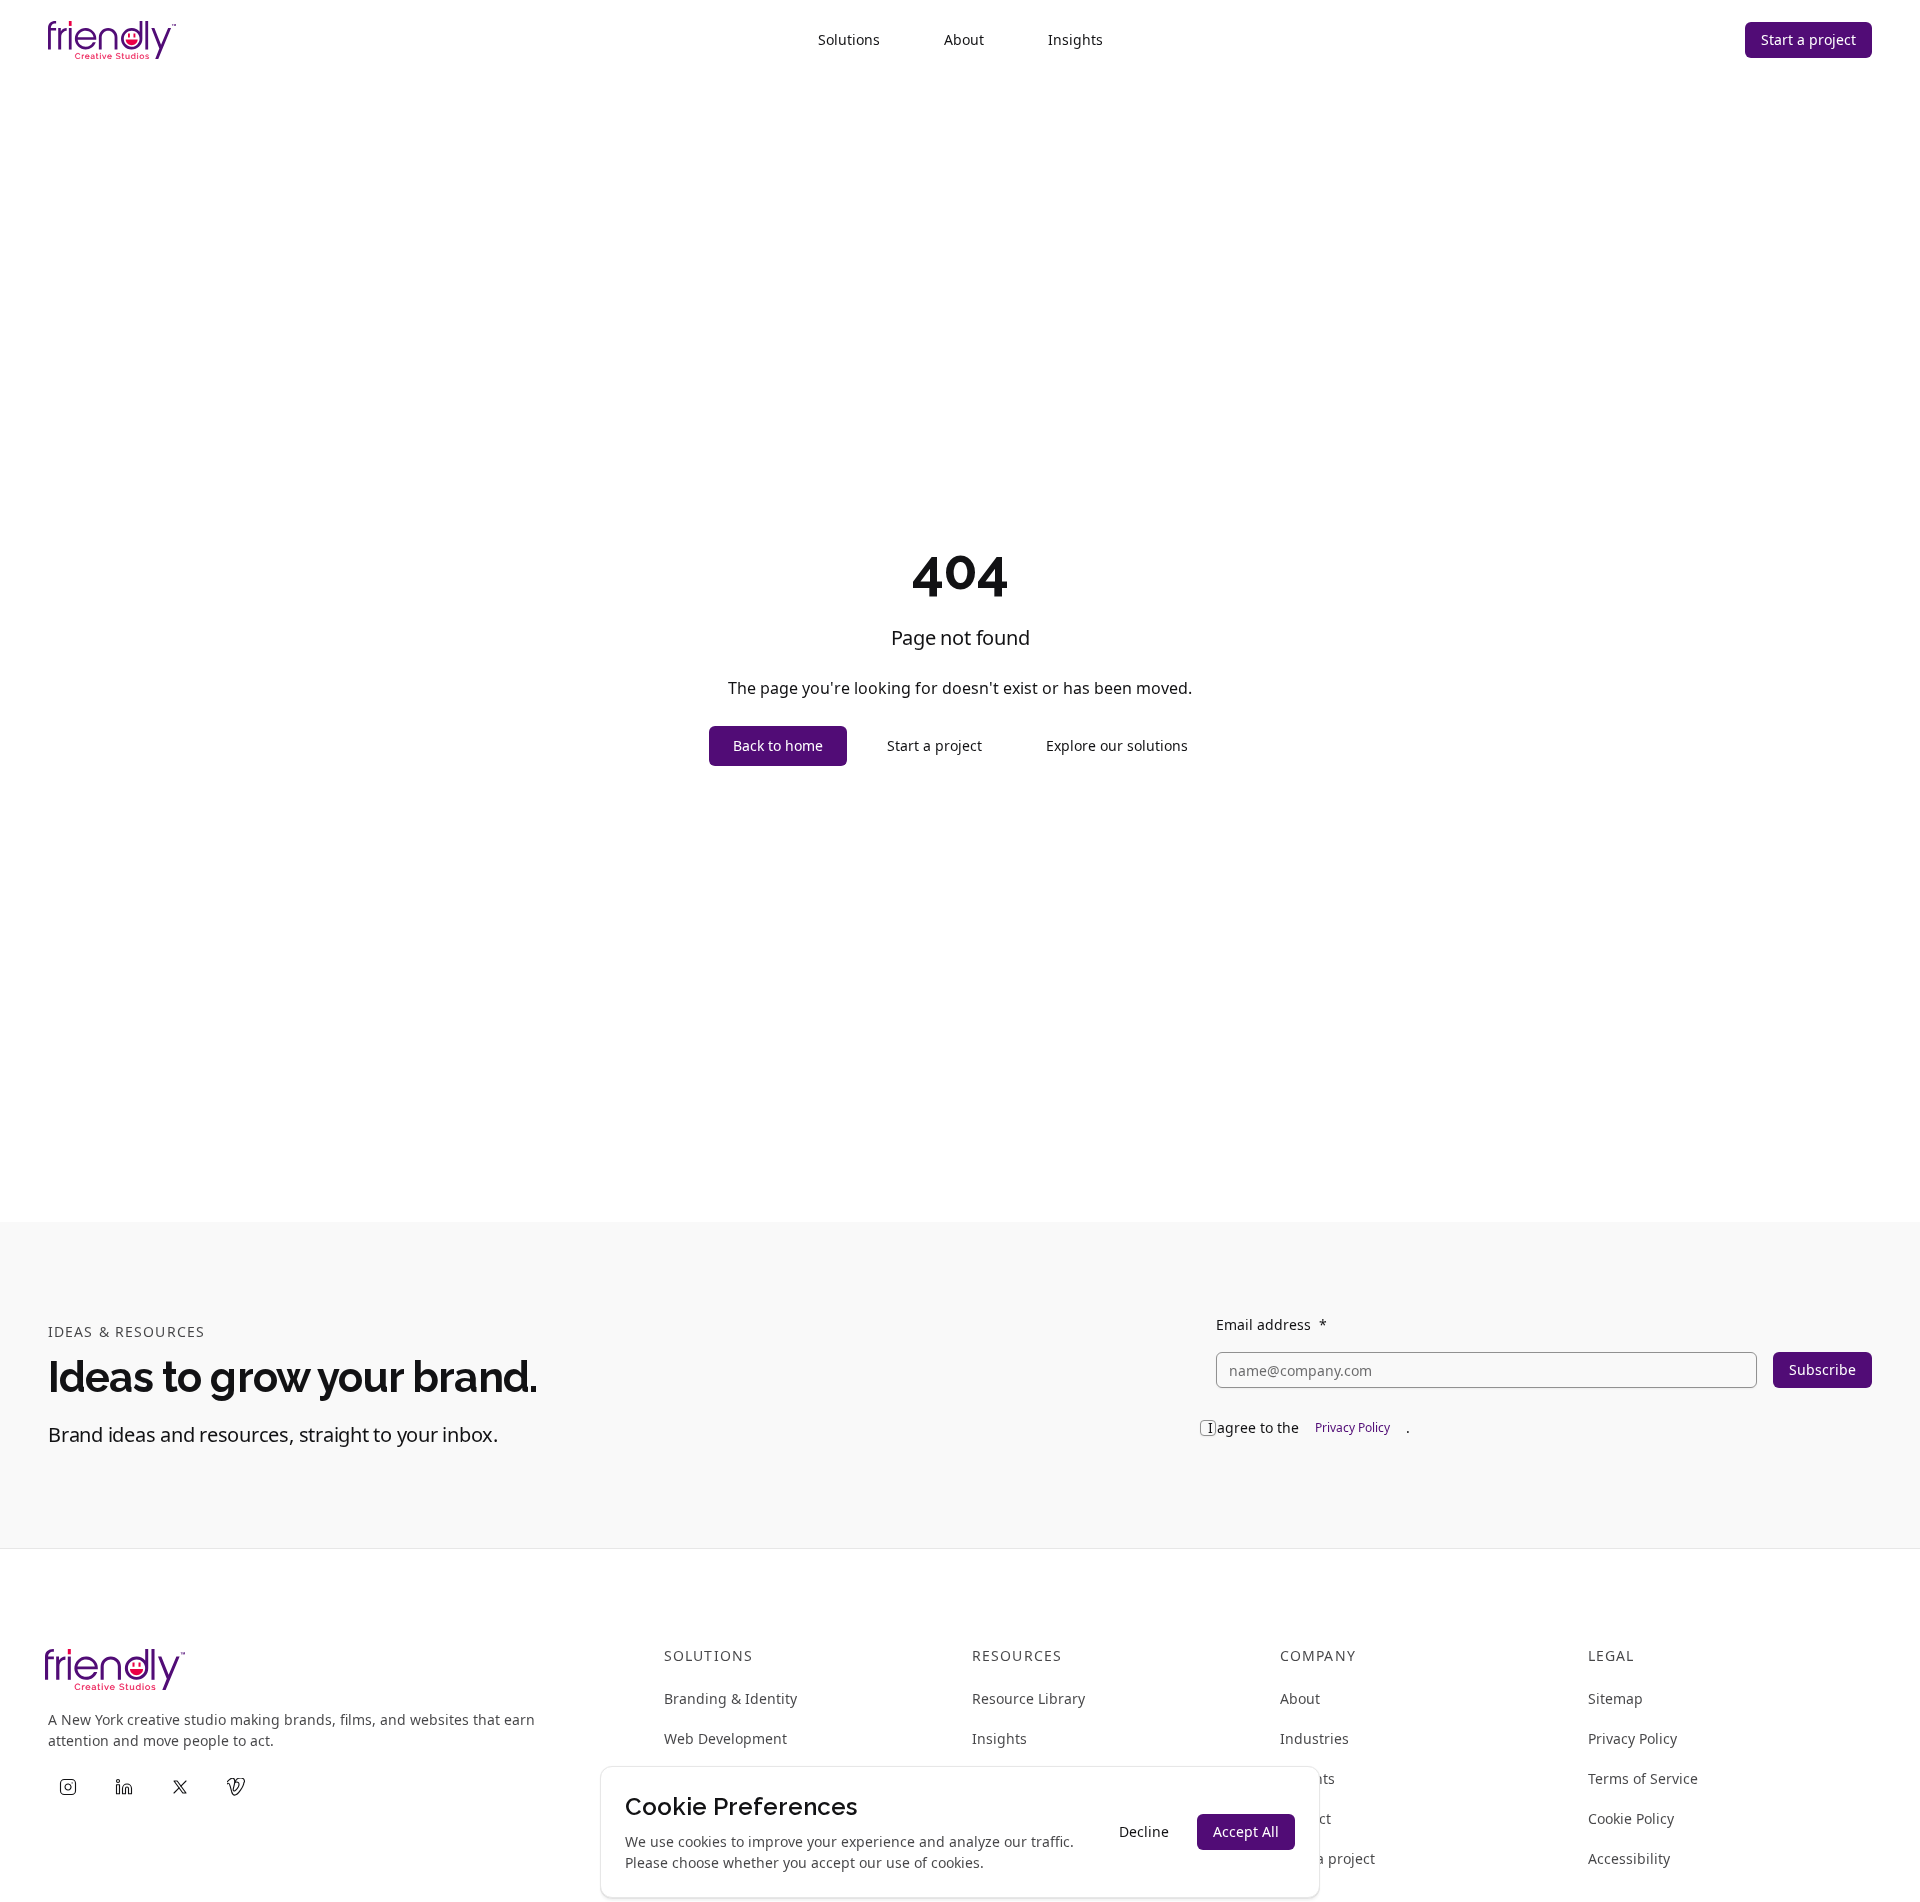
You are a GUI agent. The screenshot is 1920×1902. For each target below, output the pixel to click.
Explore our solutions (1117, 745)
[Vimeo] (236, 1787)
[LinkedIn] (124, 1787)
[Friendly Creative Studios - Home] (112, 40)
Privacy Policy (1352, 1427)
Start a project (1808, 39)
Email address (1271, 1325)
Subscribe (1822, 1369)
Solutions (849, 39)
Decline (1144, 1831)
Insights (1075, 39)
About (964, 39)
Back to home (778, 745)
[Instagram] (68, 1787)
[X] (180, 1787)
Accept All (1246, 1831)
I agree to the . (1309, 1427)
